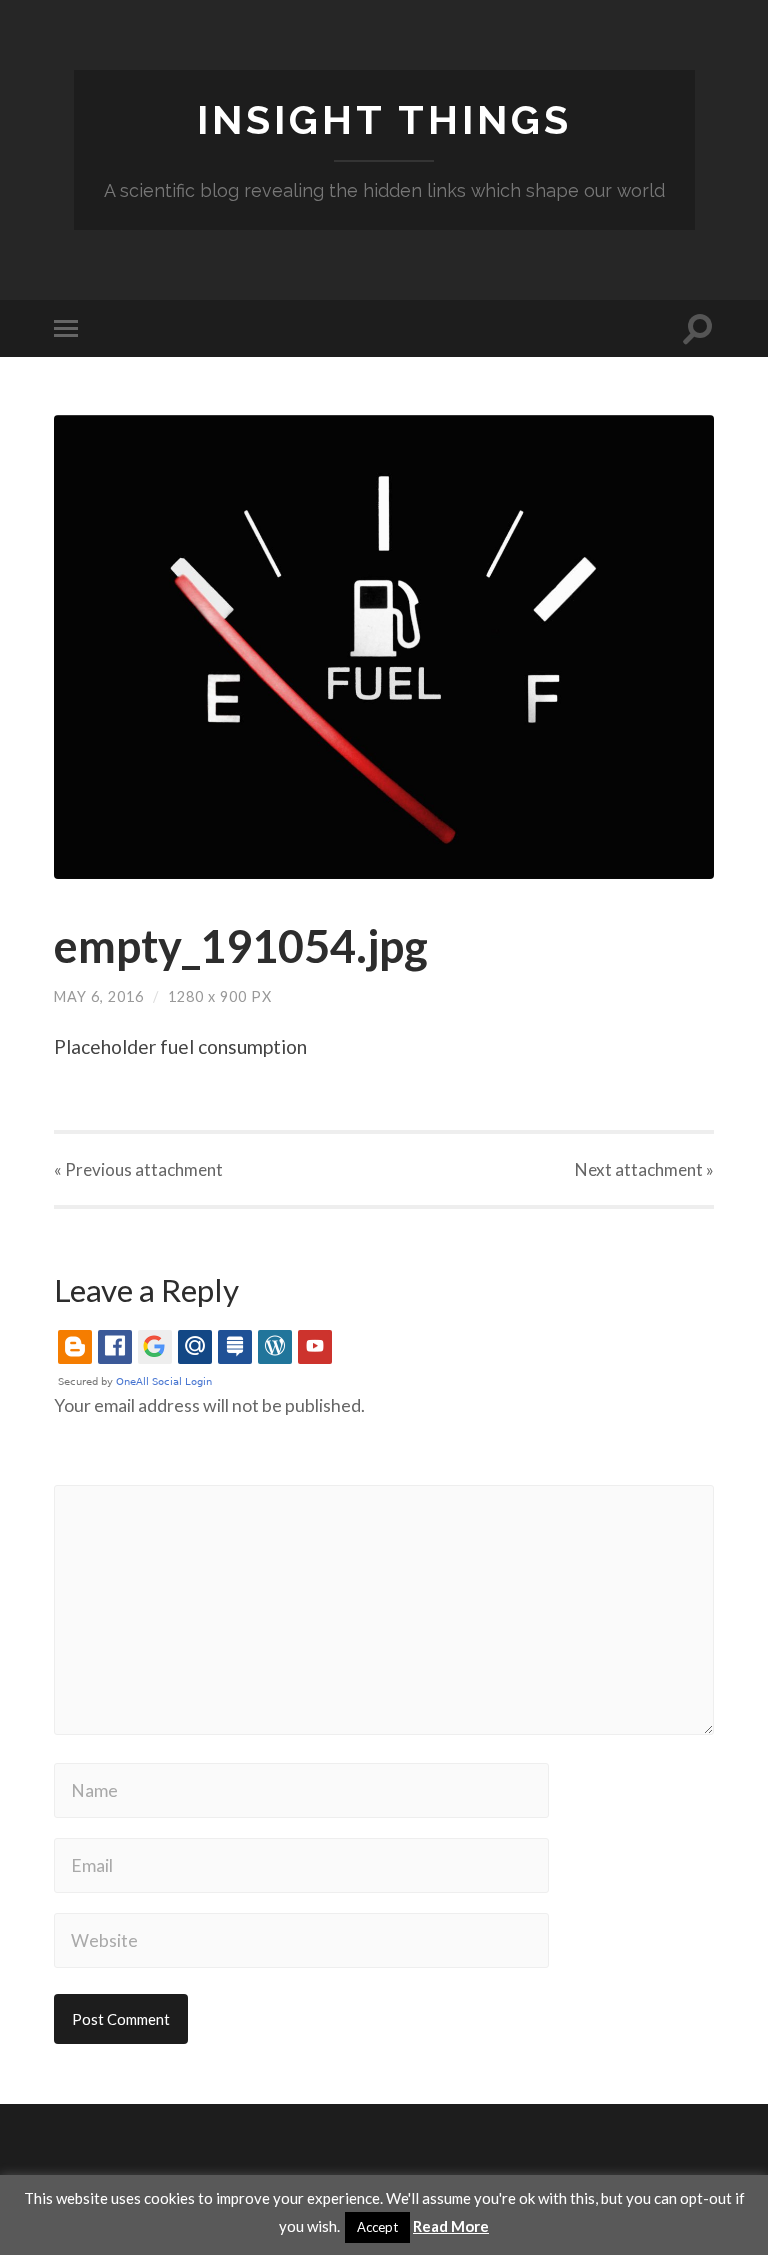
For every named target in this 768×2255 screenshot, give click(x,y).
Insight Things (384, 119)
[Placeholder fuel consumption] (384, 647)
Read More (451, 2226)
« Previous (138, 1169)
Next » (644, 1169)
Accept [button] (377, 2227)
